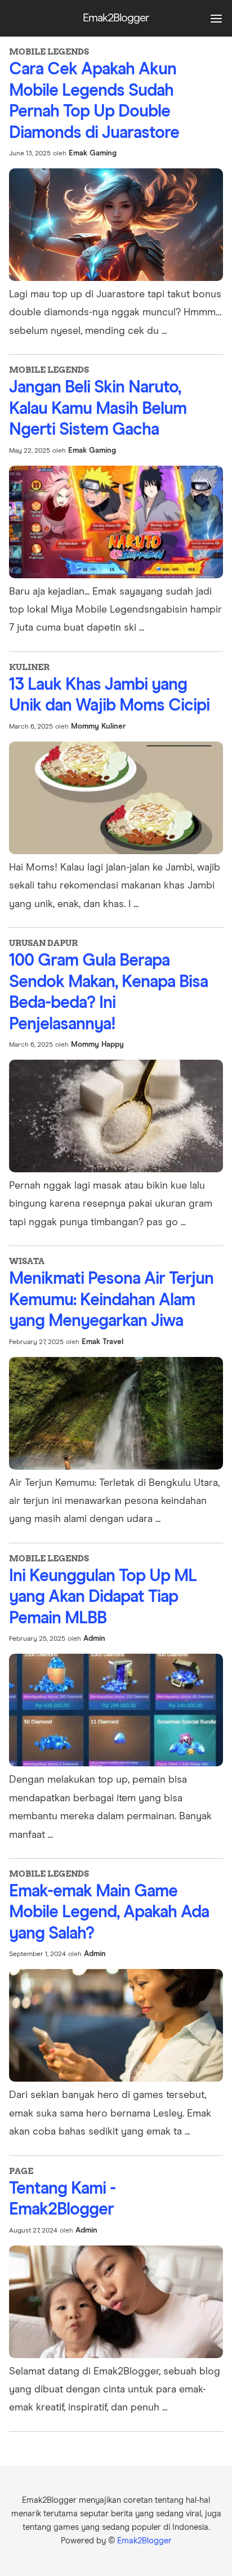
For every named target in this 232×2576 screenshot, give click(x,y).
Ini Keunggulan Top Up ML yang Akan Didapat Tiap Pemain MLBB (102, 1597)
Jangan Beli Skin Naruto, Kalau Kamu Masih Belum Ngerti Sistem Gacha (98, 409)
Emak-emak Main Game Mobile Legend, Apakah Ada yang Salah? (109, 1912)
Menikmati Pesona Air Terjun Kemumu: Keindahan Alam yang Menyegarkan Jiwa (111, 1300)
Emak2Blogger (144, 2541)
